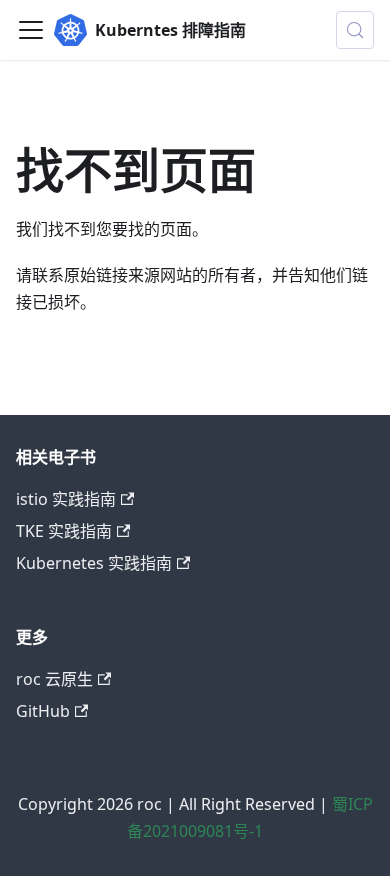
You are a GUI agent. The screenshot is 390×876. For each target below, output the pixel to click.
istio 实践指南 (66, 499)
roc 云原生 (54, 679)
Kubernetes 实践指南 (94, 563)
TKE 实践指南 (64, 531)
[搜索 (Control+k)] (355, 30)
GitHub (43, 711)
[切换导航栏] (31, 30)
